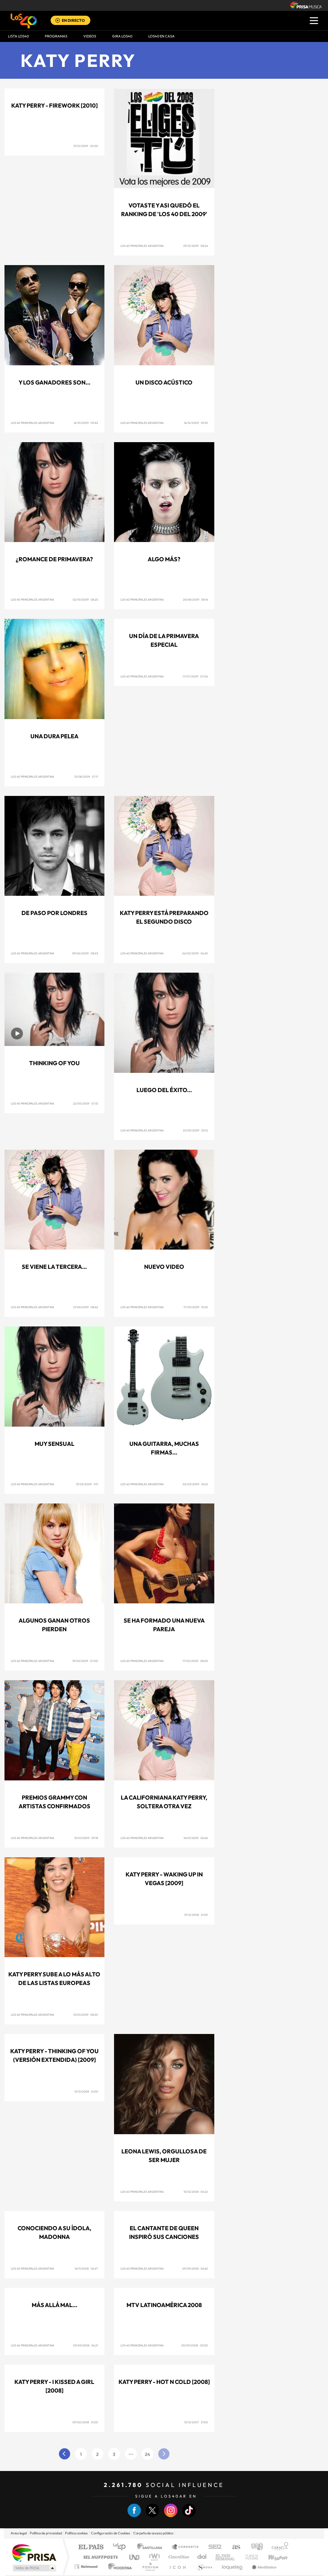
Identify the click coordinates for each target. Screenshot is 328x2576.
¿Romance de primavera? (54, 559)
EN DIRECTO (73, 20)
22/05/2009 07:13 (86, 1103)
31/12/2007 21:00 (196, 2422)
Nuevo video (164, 1267)
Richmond (87, 2567)
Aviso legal (19, 2533)
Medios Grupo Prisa (34, 2568)
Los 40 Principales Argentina (142, 246)
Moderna (118, 2567)
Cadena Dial (202, 2557)
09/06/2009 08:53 (85, 953)
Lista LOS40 (18, 36)
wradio (153, 2557)
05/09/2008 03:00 (195, 2345)
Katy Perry (78, 60)
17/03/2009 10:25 (196, 1307)
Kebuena (272, 2557)
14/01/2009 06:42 (196, 1838)
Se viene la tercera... (54, 1267)
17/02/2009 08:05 (195, 1661)
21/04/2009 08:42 (86, 1307)
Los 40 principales (122, 2547)
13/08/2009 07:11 (86, 777)
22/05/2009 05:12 (195, 1130)
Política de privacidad (46, 2533)
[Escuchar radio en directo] (58, 21)
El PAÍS (91, 2547)
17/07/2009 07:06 (195, 676)
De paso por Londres (54, 913)
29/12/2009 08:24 (196, 246)
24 (148, 2454)
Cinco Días (178, 2557)
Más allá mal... (54, 2305)
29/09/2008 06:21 (86, 2345)
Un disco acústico (164, 382)
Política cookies (76, 2533)
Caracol (278, 2547)
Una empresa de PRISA (34, 2552)
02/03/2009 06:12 (195, 1484)
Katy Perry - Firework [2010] (54, 105)
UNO (135, 2557)
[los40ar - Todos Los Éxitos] (24, 21)
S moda (204, 2567)
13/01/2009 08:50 (86, 2015)
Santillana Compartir (185, 2547)
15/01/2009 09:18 (86, 1838)
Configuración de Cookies (111, 2533)
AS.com (233, 2547)
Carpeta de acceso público (153, 2533)
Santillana (152, 2547)
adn (254, 2547)
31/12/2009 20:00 (86, 146)
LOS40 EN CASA (161, 36)
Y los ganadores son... (54, 382)
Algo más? (164, 559)
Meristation (263, 2567)
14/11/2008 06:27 (86, 2268)
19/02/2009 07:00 (85, 1661)
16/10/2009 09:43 (86, 423)
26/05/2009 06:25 (195, 953)
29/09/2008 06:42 (195, 2268)
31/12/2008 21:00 (196, 1915)
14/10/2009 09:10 (196, 423)
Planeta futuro (249, 2557)
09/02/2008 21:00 (85, 2422)
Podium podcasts (150, 2567)
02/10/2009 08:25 (85, 599)
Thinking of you (54, 1063)
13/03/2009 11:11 (87, 1484)
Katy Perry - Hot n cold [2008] (164, 2382)
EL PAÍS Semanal (226, 2557)
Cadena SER (213, 2547)
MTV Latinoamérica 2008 (164, 2305)
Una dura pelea (54, 736)
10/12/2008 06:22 (196, 2192)
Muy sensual (54, 1444)
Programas (56, 36)
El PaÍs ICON (177, 2567)
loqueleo (233, 2567)
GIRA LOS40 (122, 36)
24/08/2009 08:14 (195, 599)
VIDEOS (90, 36)
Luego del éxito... (164, 1090)
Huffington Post (99, 2557)
